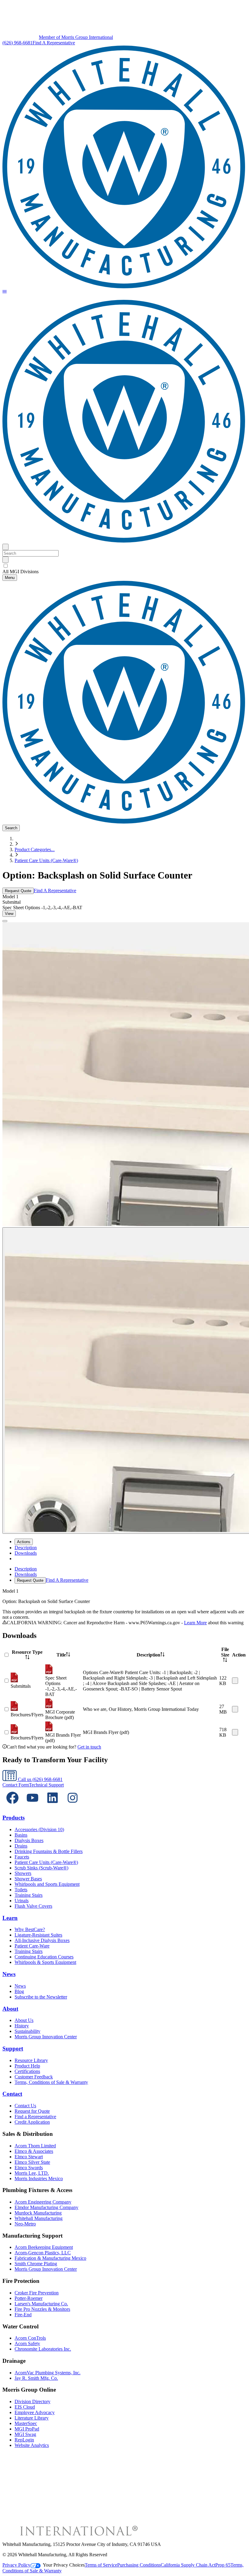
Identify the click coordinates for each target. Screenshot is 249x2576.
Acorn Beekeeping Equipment (44, 2247)
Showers (23, 1873)
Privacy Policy (16, 2565)
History (22, 2026)
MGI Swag (25, 2434)
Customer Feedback (34, 2077)
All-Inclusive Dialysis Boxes (42, 1940)
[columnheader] (27, 1655)
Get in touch (89, 1747)
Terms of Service (101, 2565)
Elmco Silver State (32, 2162)
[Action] (235, 1681)
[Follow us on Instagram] (73, 1806)
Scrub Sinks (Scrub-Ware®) (41, 1868)
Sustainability (27, 2031)
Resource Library (31, 2060)
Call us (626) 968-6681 (40, 1779)
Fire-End (23, 2315)
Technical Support (46, 1785)
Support (13, 2048)
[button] (5, 292)
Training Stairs (29, 1895)
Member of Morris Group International (76, 37)
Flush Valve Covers (33, 1906)
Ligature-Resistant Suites (38, 1935)
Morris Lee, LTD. (32, 2173)
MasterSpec (26, 2423)
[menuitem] (26, 1548)
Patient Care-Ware (32, 1946)
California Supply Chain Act (188, 2565)
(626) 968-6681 (17, 43)
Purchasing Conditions (139, 2565)
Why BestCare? (30, 1929)
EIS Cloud (25, 2407)
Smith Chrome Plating (36, 2264)
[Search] (5, 560)
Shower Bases (28, 1879)
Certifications (27, 2071)
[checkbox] (124, 566)
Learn (10, 1918)
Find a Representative (35, 2117)
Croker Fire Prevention (37, 2293)
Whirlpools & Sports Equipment (45, 1962)
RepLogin (24, 2440)
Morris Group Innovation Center (46, 2037)
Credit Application (32, 2122)
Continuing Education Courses (44, 1957)
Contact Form (16, 1785)
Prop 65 (223, 2565)
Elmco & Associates (34, 2151)
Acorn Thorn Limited (35, 2146)
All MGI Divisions (20, 572)
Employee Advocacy (35, 2412)
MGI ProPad (27, 2429)
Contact (12, 2094)
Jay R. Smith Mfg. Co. (36, 2378)
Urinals (22, 1901)
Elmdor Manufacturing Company (46, 2207)
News (9, 1974)
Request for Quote (32, 2111)
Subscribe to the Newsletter (41, 1997)
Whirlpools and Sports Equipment (47, 1884)
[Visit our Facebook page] (12, 1806)
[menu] (124, 1575)
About (10, 2009)
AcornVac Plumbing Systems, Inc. (48, 2373)
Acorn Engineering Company (43, 2202)
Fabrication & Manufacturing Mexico (50, 2258)
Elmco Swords (29, 2168)
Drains (21, 1846)
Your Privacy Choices (64, 2565)
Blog (19, 1991)
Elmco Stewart (29, 2157)
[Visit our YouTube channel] (32, 1806)
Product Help (27, 2066)
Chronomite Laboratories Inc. (43, 2349)
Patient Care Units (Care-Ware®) (46, 860)
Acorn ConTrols (30, 2338)
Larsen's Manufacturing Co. (41, 2304)
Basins (21, 1835)
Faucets (22, 1857)
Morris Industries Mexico (39, 2179)
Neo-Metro (25, 2224)
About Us (24, 2020)
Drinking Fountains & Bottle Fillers (49, 1851)
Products (14, 1818)
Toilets (21, 1890)
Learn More (195, 1623)
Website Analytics (32, 2445)
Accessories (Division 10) (39, 1829)
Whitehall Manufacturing (39, 2218)
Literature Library (32, 2418)
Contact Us (25, 2106)
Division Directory (32, 2401)
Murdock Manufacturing (38, 2213)
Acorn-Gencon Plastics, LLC (43, 2253)
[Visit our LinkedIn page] (53, 1806)
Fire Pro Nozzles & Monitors (42, 2309)
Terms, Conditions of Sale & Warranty (51, 2082)
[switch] (6, 566)
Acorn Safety (27, 2343)
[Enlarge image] (5, 921)
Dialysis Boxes (29, 1840)
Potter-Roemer (29, 2298)
